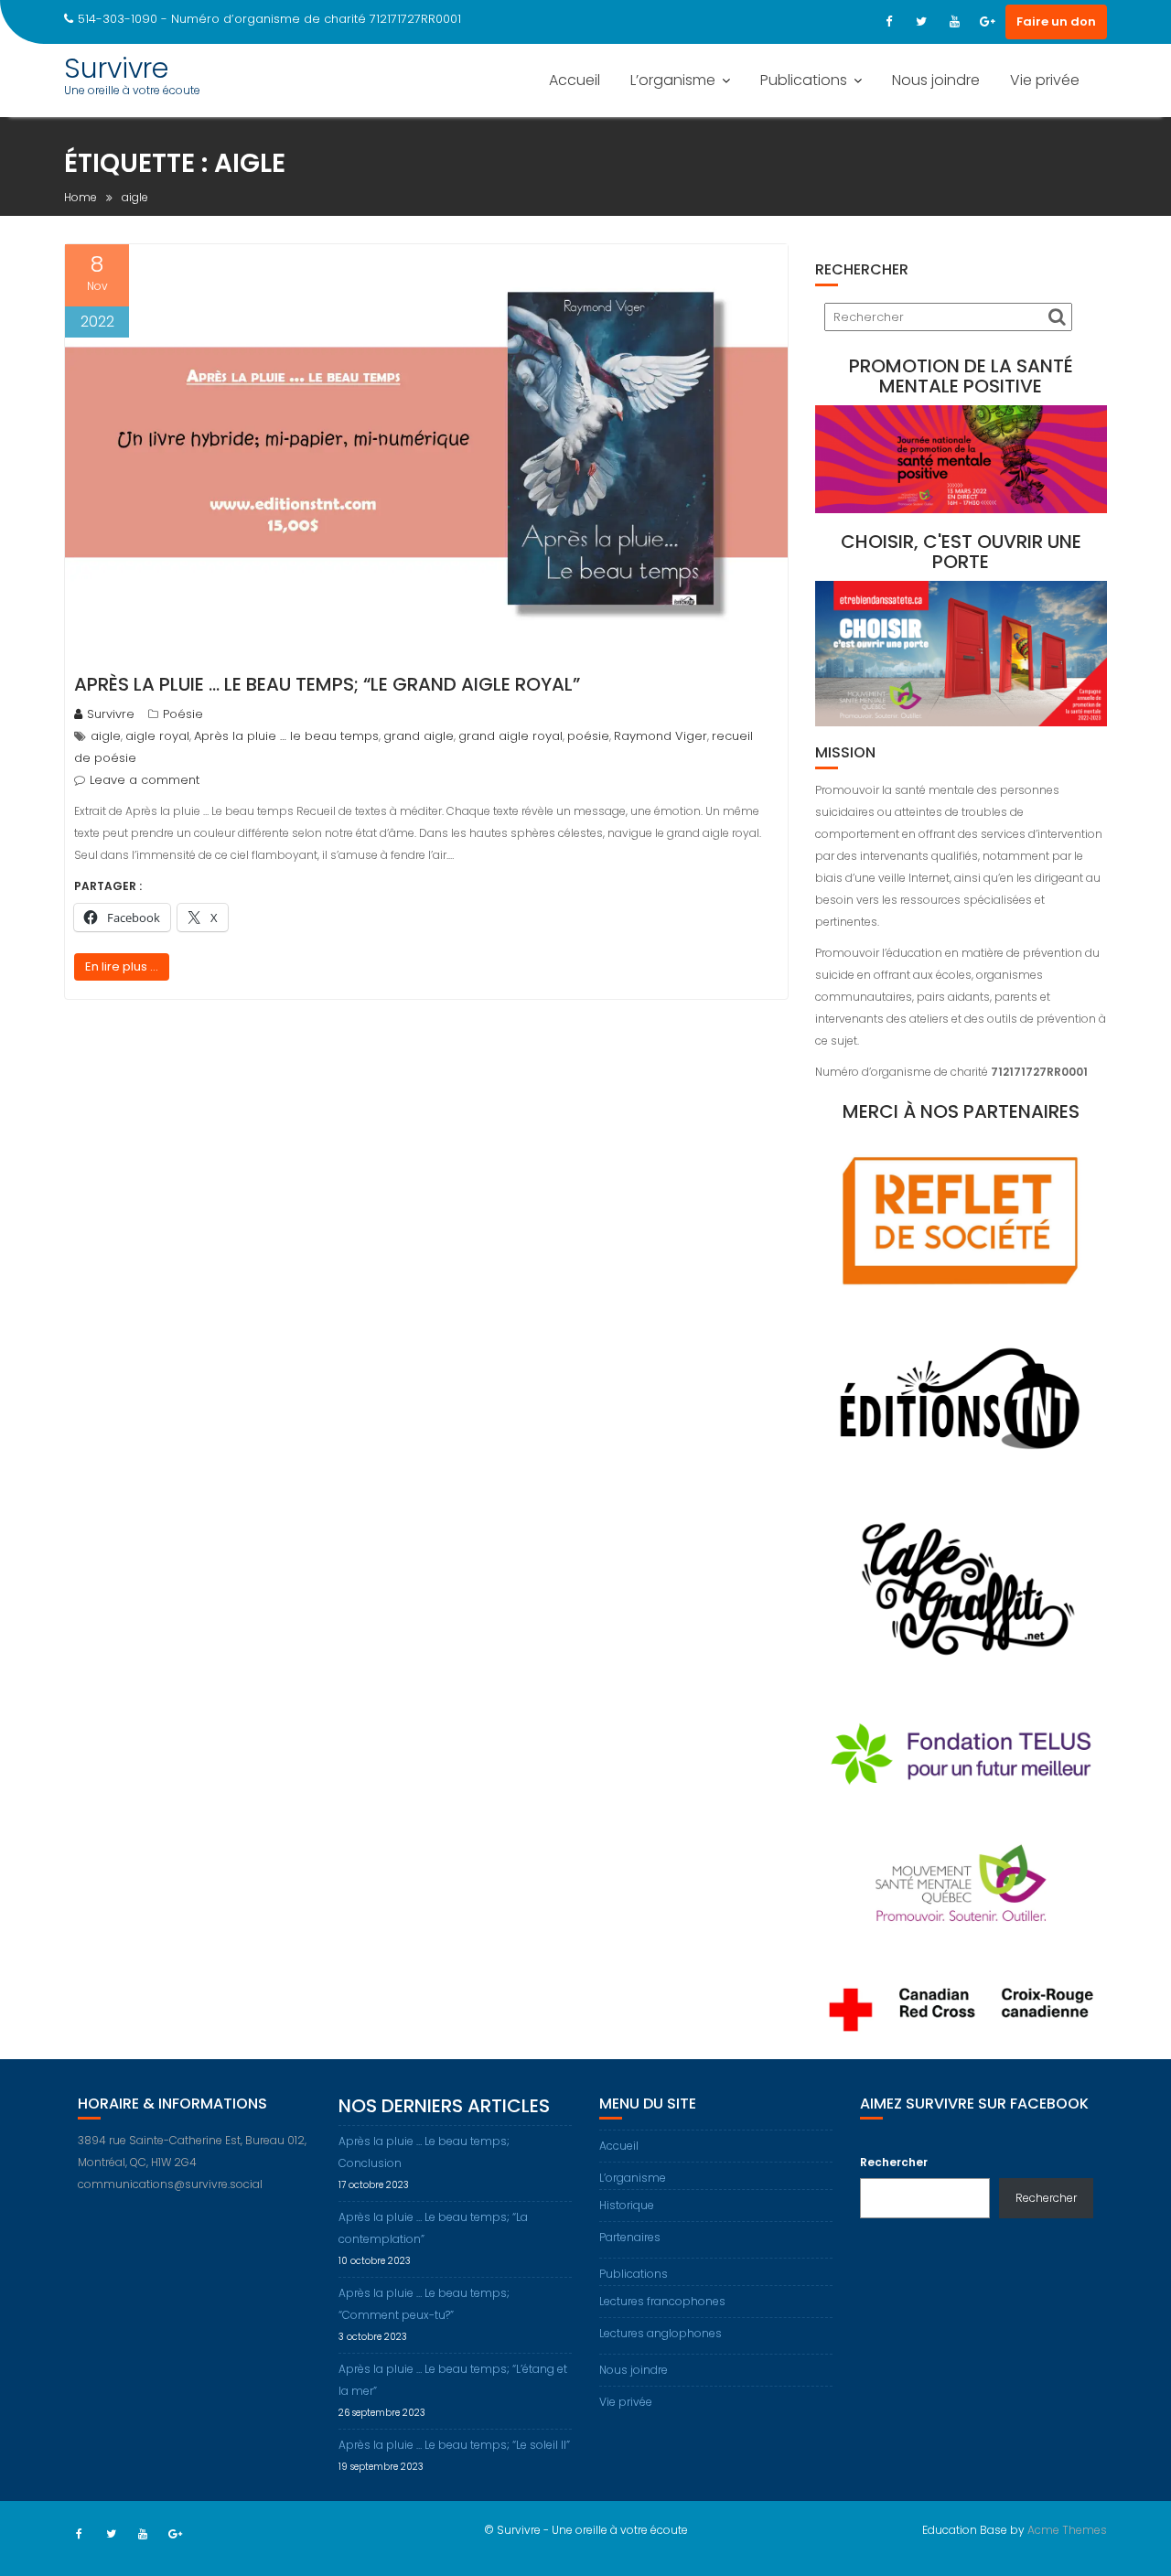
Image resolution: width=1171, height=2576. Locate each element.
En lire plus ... (122, 966)
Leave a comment (145, 780)
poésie (588, 736)
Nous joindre (936, 80)
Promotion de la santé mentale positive (961, 376)
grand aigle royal (510, 736)
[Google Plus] (987, 22)
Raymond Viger (661, 736)
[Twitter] (921, 22)
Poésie (183, 714)
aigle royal (157, 736)
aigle (106, 736)
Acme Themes (1067, 2530)
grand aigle (419, 736)
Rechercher (894, 2162)
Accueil (575, 80)
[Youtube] (954, 22)
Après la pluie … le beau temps (286, 736)
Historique (627, 2205)
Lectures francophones (662, 2301)
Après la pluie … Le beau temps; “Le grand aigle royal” (327, 684)
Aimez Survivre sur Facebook (974, 2104)
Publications (804, 80)
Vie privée (1045, 80)
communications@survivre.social (170, 2184)
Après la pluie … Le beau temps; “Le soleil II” (454, 2445)
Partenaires (630, 2237)
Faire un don (1056, 21)
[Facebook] (888, 22)
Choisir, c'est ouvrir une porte (961, 552)
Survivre (116, 68)
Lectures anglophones (661, 2333)
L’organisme (673, 80)
